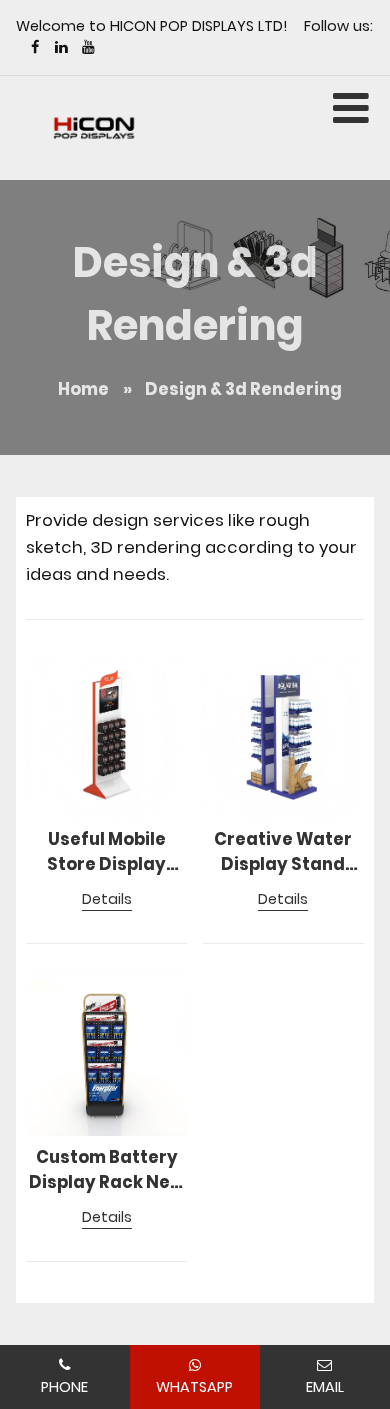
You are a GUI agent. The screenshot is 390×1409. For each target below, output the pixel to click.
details (107, 899)
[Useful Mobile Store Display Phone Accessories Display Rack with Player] (106, 737)
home (83, 389)
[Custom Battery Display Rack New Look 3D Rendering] (106, 1055)
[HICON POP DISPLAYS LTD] (94, 128)
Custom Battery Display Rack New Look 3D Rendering (106, 1171)
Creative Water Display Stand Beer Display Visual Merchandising (283, 853)
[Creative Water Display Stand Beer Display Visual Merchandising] (283, 737)
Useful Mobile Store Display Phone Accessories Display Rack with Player (107, 853)
